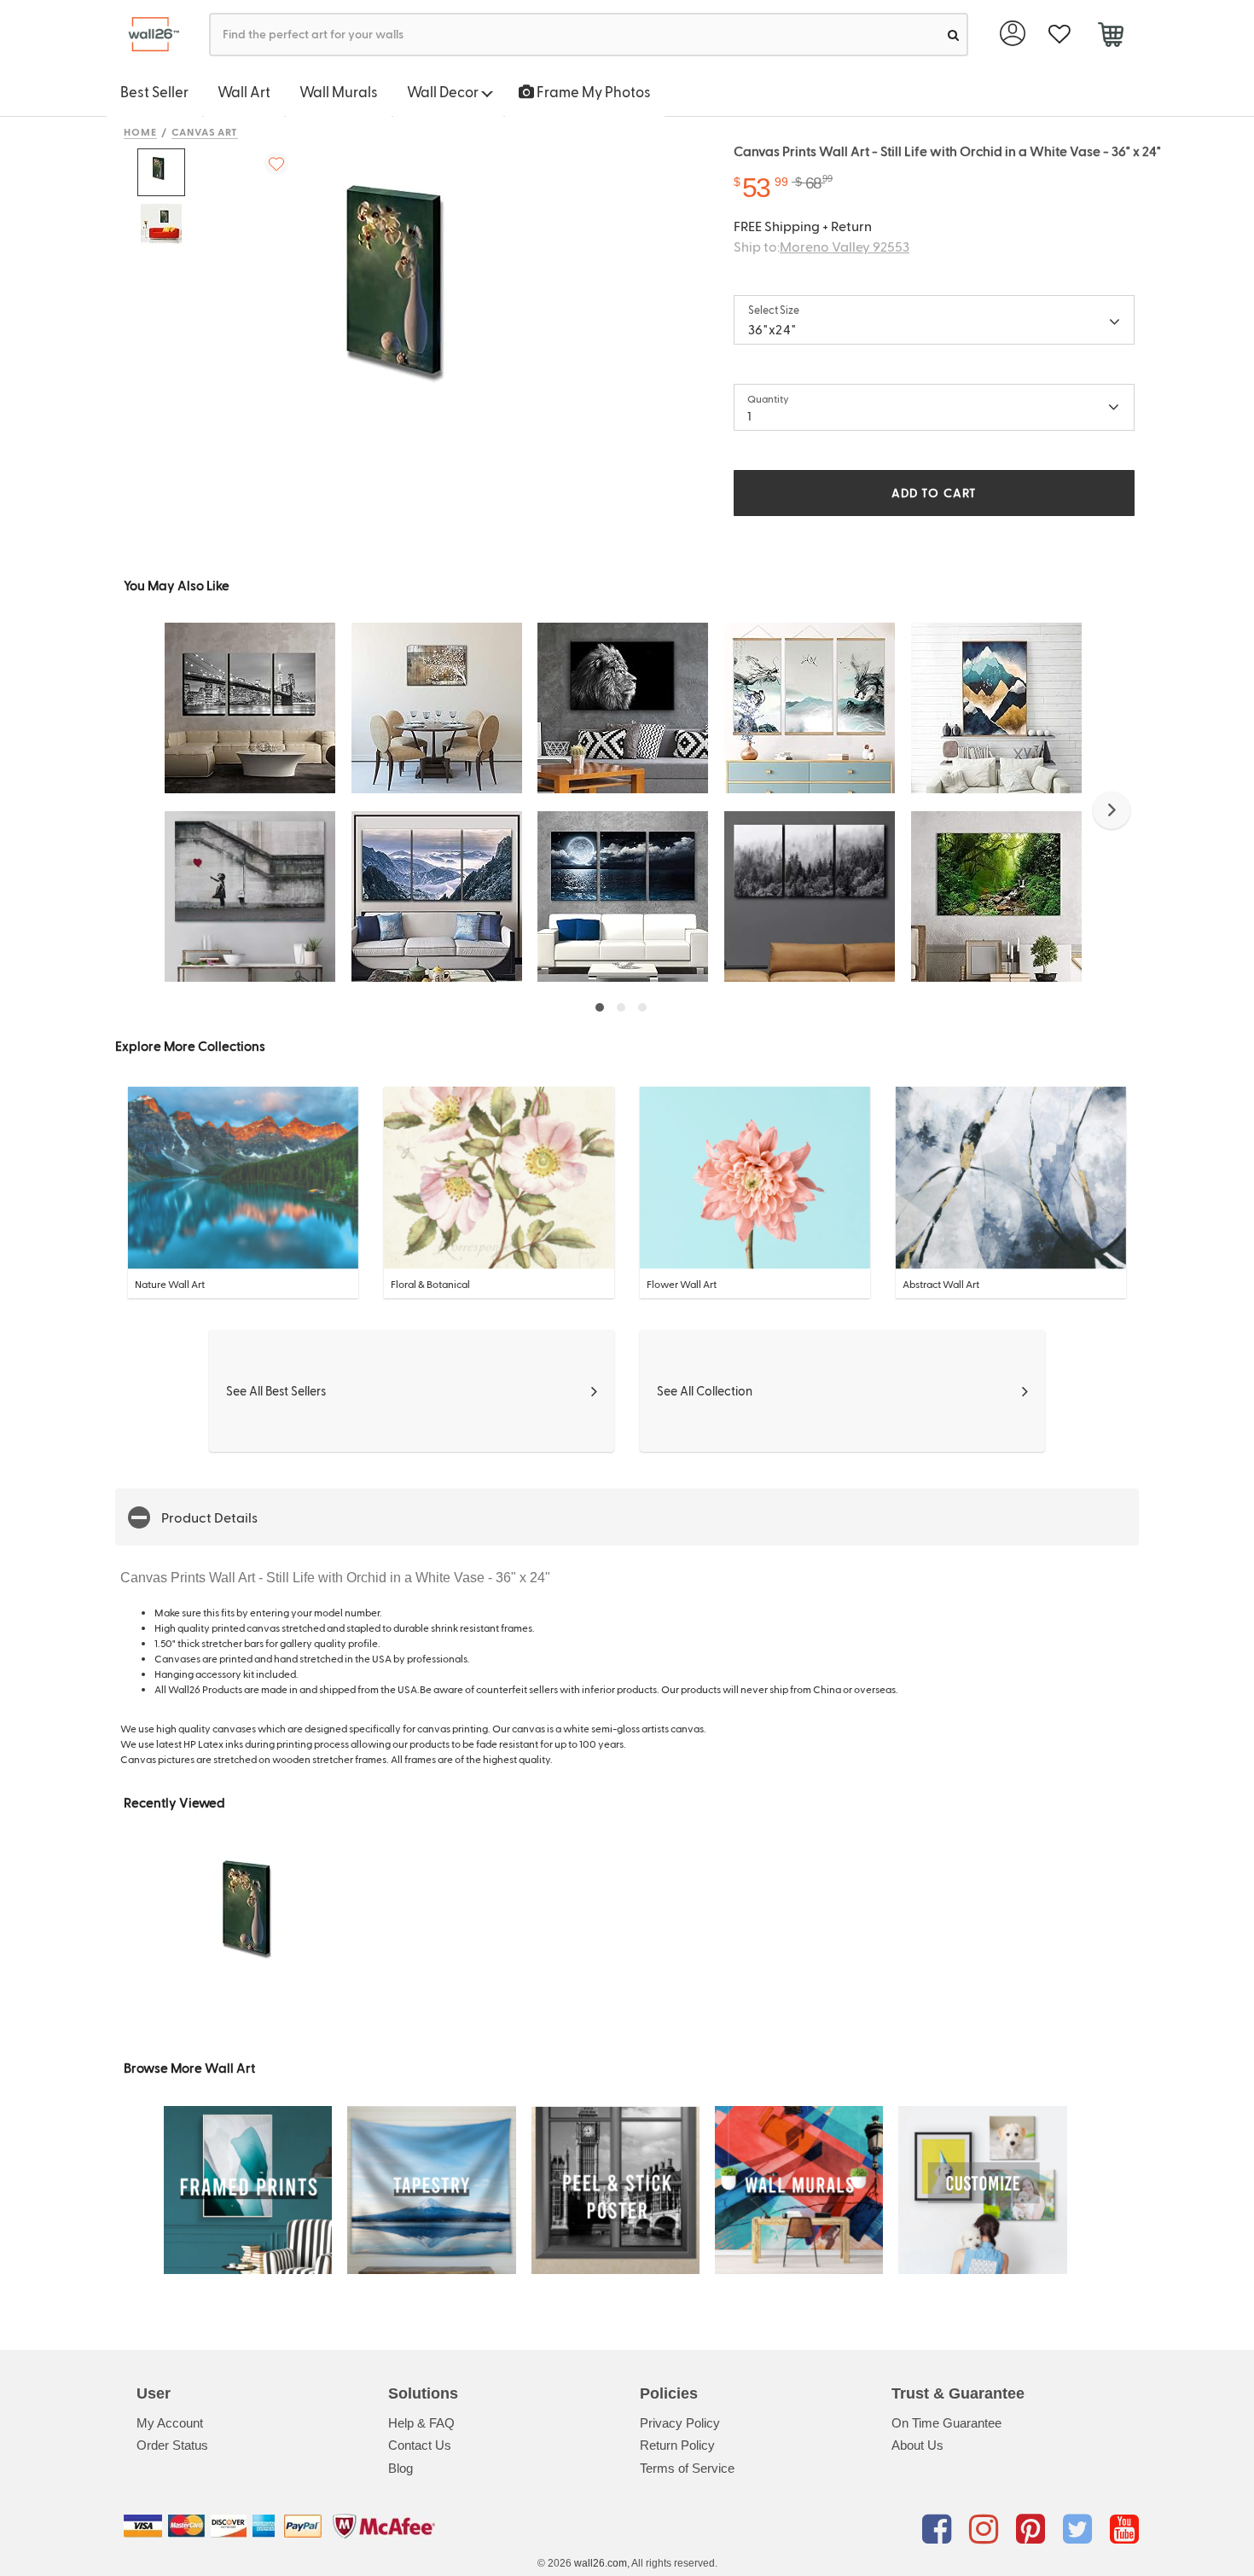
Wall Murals (339, 91)
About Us (917, 2445)
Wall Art (244, 91)
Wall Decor (444, 91)
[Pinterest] (1033, 2529)
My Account (170, 2423)
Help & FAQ (421, 2423)
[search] (953, 35)
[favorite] (1059, 35)
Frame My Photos (592, 91)
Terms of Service (687, 2468)
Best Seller (154, 91)
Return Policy (677, 2445)
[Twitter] (1080, 2529)
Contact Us (420, 2445)
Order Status (172, 2445)
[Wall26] (147, 35)
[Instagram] (987, 2529)
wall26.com (601, 2563)
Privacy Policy (680, 2423)
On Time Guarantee (946, 2423)
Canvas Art (205, 131)
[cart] (1110, 37)
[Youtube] (1124, 2529)
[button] (1112, 810)
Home (140, 131)
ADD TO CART (934, 493)
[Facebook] (940, 2529)
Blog (401, 2468)
